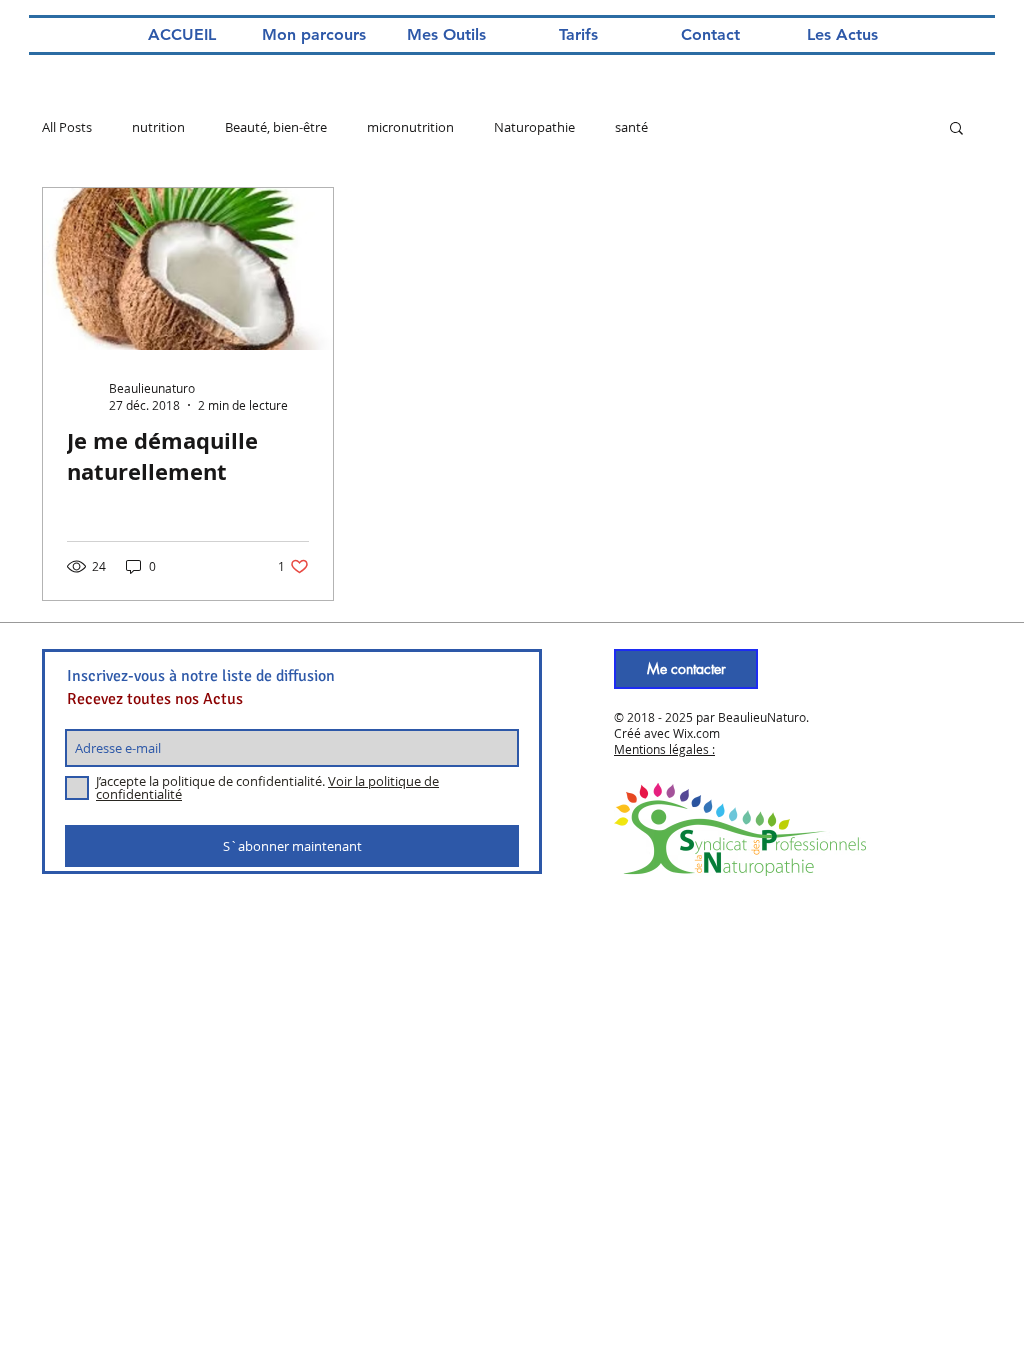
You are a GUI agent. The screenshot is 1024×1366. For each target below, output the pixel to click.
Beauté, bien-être (276, 127)
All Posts (67, 127)
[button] (956, 129)
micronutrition (410, 127)
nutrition (158, 127)
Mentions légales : (664, 749)
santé (631, 127)
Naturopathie (534, 127)
